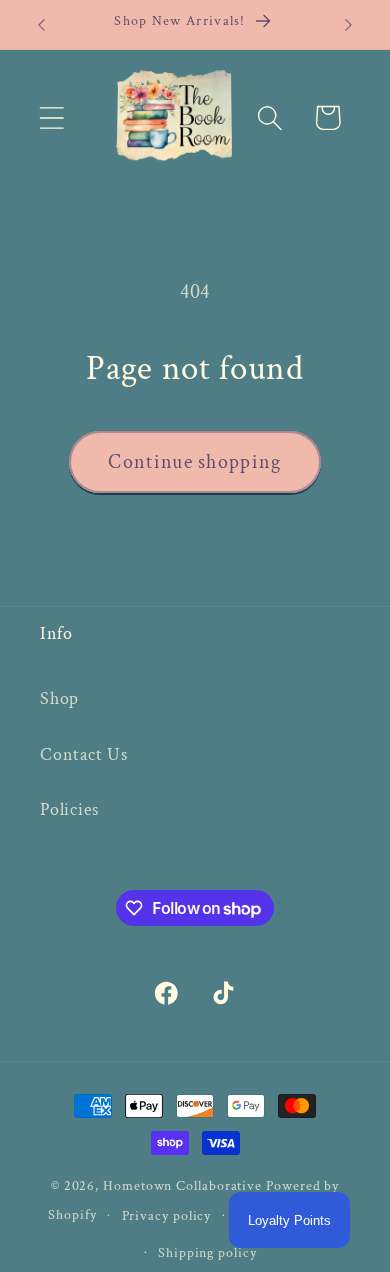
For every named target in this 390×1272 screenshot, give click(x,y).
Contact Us (84, 754)
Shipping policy (207, 1252)
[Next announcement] (349, 25)
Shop (59, 698)
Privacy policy (167, 1215)
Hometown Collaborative (182, 1185)
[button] (51, 117)
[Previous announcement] (42, 25)
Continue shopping (194, 462)
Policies (69, 809)
